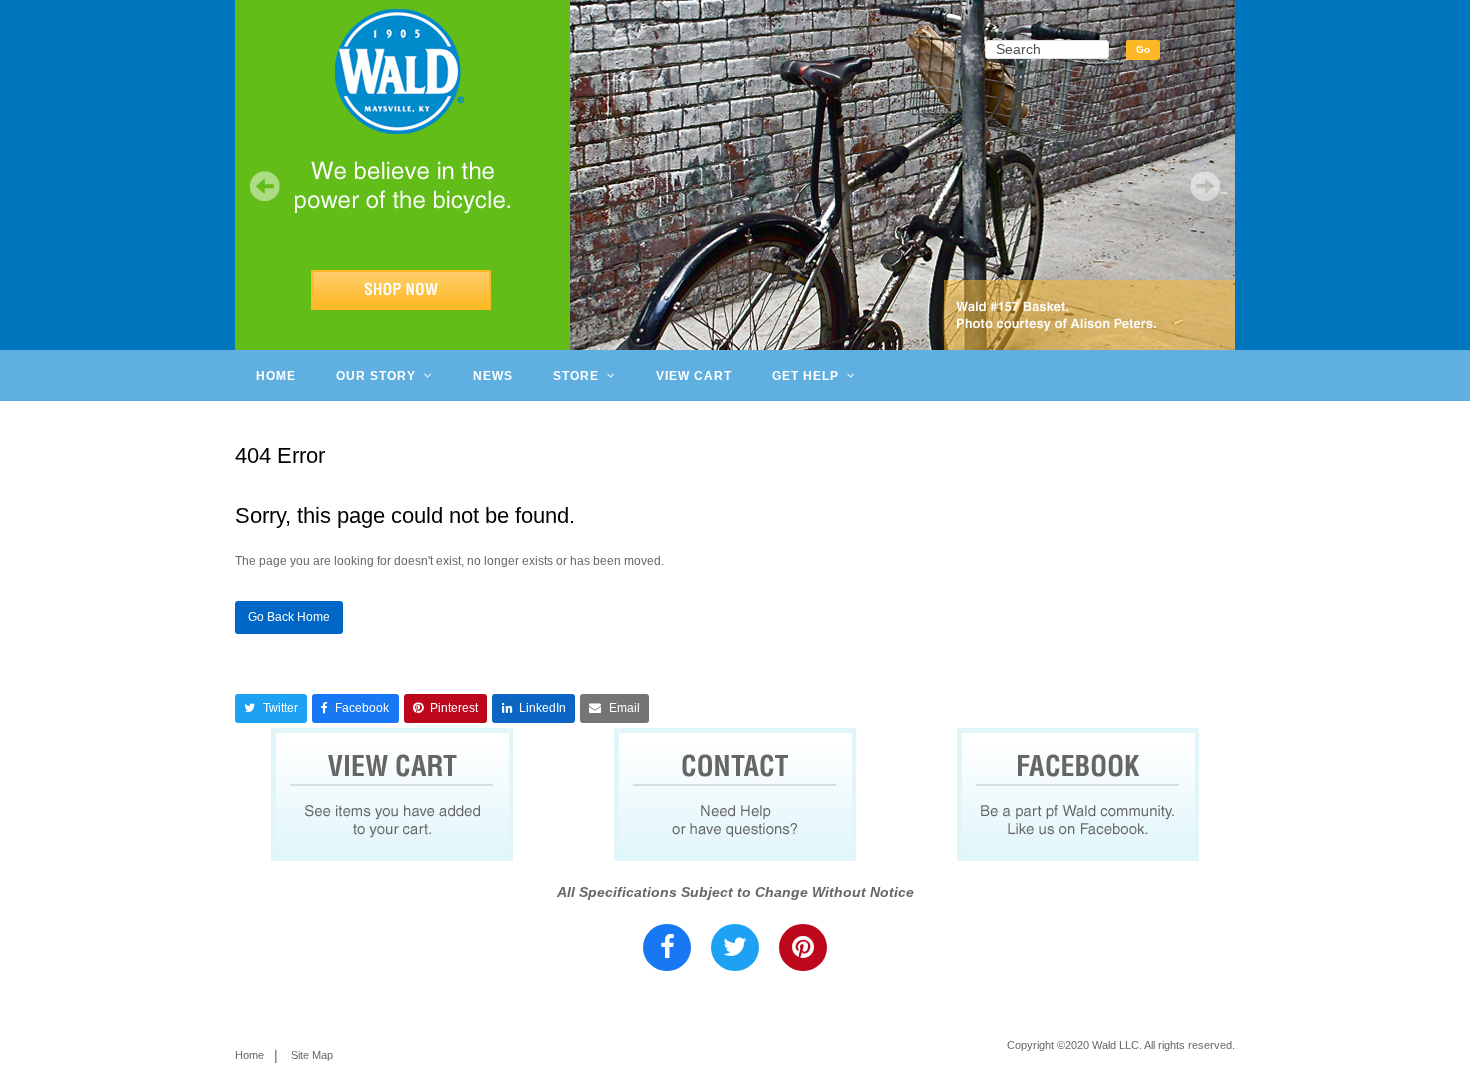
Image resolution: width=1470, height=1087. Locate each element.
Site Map (312, 1055)
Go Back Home (289, 617)
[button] (271, 708)
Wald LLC (1115, 1045)
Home (249, 1055)
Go (1143, 49)
